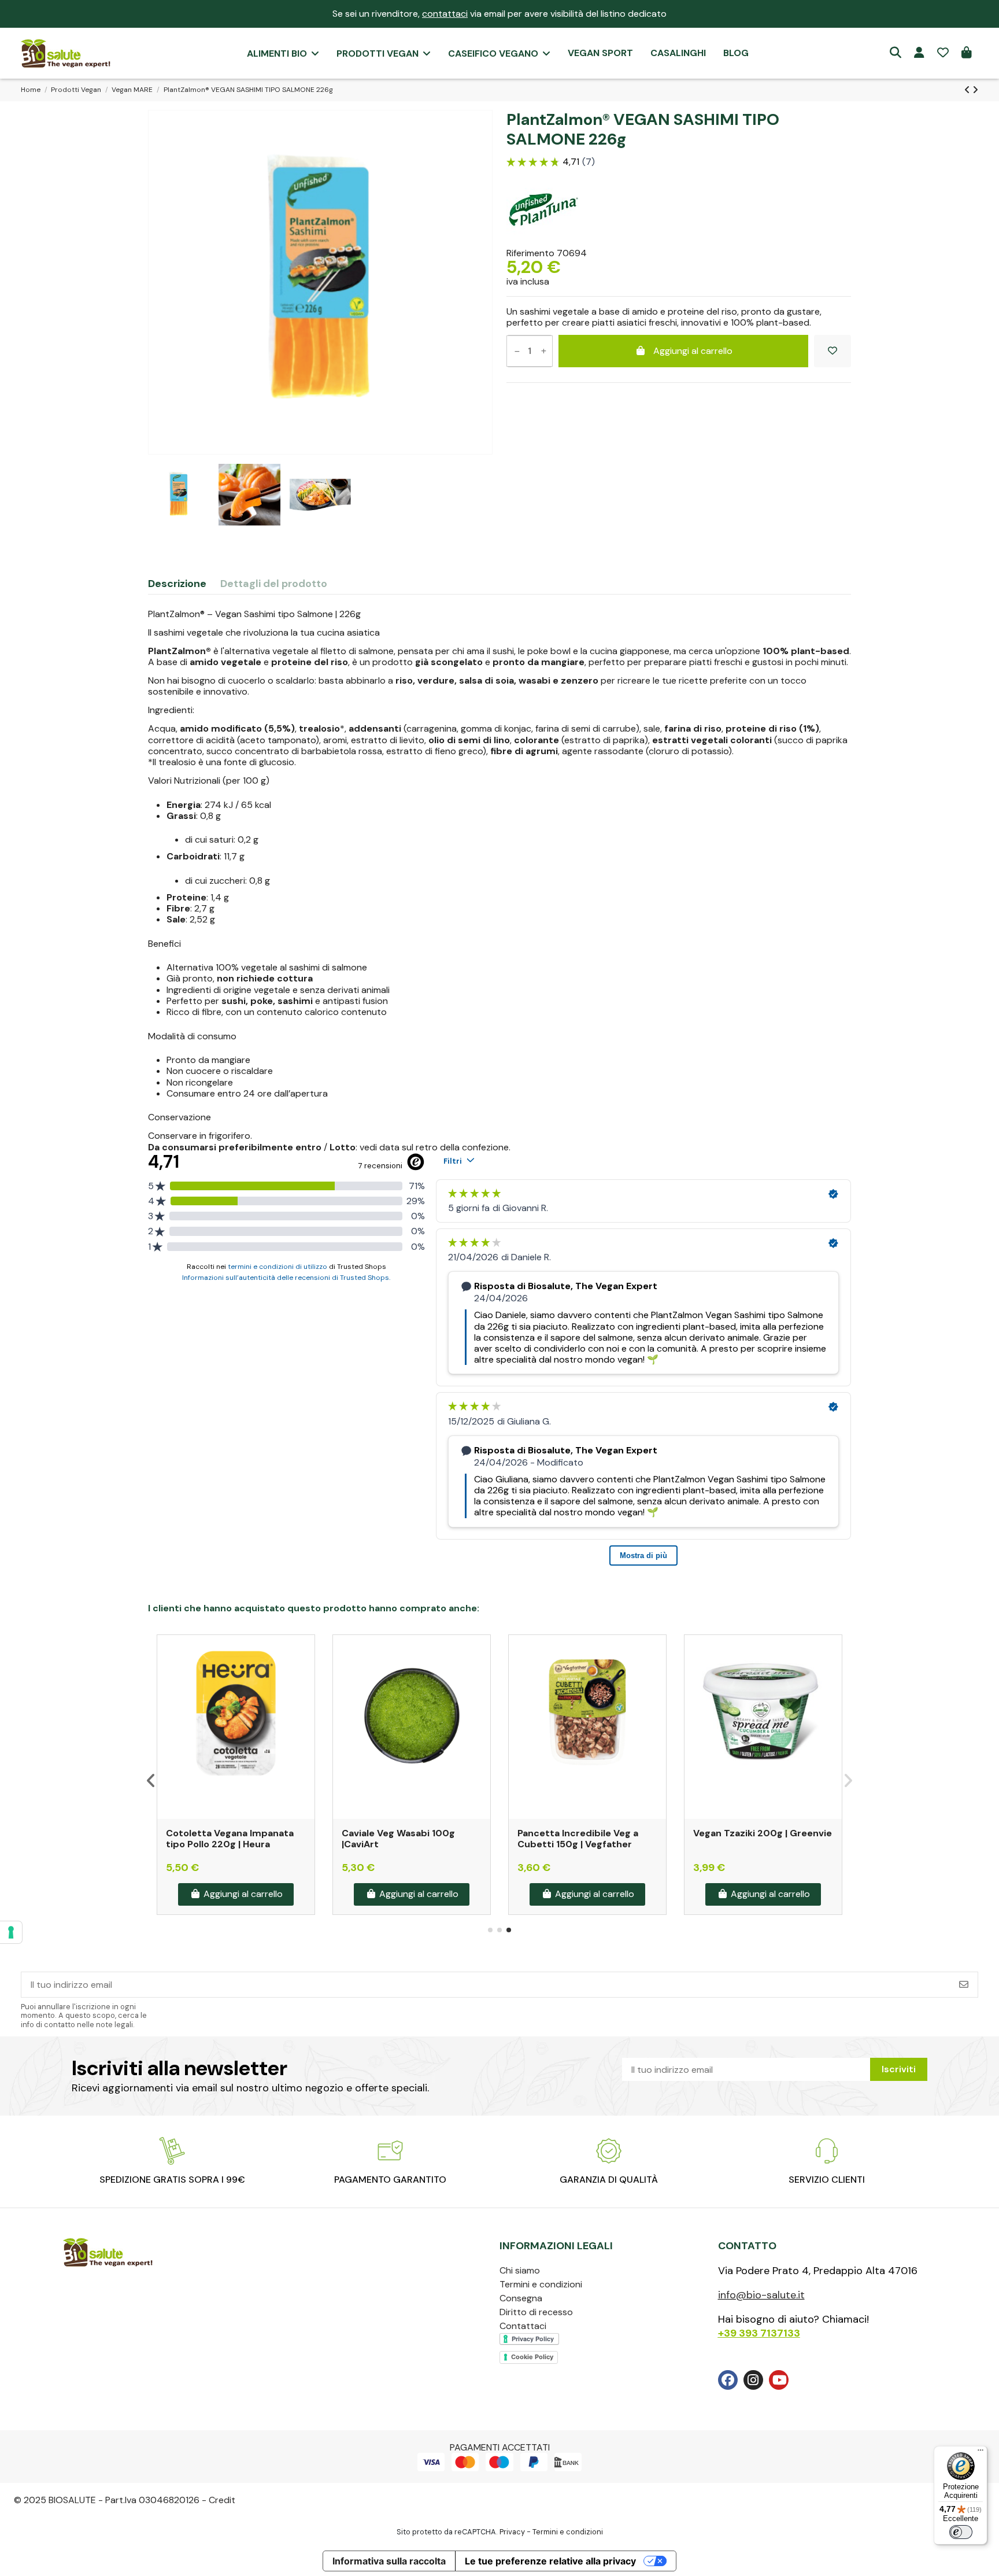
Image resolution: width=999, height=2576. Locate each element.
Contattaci (523, 2326)
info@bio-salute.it (761, 2295)
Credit (222, 2500)
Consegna (521, 2298)
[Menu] (980, 2453)
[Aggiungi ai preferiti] (832, 351)
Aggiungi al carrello (693, 351)
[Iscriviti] (964, 1985)
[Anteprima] (305, 1675)
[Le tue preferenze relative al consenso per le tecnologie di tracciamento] (11, 1932)
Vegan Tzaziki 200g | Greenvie (763, 1833)
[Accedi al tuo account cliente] (919, 53)
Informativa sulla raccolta (389, 2561)
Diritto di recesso (536, 2312)
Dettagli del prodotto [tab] (274, 584)
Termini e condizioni (541, 2284)
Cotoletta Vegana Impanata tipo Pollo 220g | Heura (230, 1839)
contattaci (445, 14)
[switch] (961, 2532)
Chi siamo (520, 2270)
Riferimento (530, 253)
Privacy (512, 2532)
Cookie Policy (532, 2357)
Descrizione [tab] (177, 584)
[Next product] (975, 90)
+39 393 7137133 (759, 2333)
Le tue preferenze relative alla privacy (550, 2561)
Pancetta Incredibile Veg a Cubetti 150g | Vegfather (578, 1839)
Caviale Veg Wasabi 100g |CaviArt (398, 1839)
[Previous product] (968, 90)
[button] (490, 1930)
